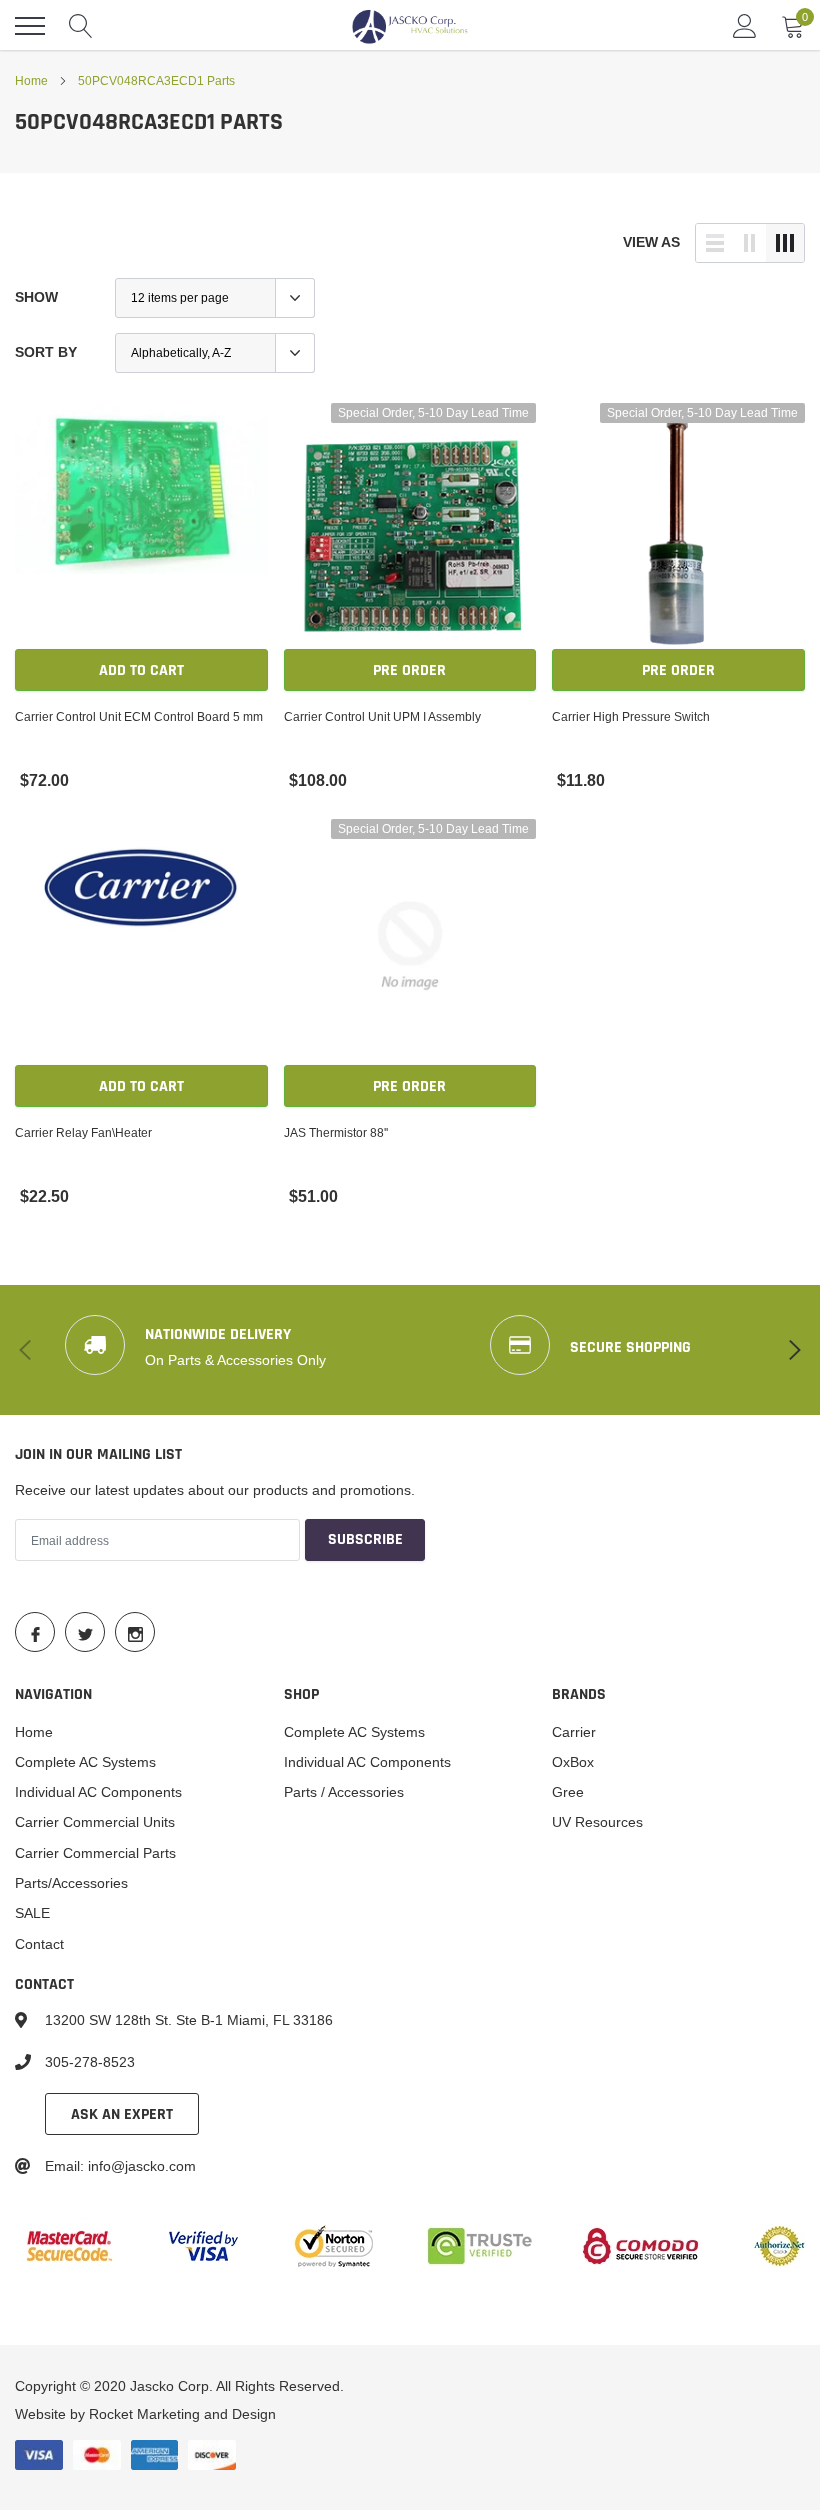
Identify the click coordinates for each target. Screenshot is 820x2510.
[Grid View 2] (750, 243)
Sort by (46, 352)
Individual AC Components (98, 1792)
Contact (39, 1944)
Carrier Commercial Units (95, 1822)
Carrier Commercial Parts (95, 1853)
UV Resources (597, 1822)
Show (36, 297)
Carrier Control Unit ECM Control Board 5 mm (139, 716)
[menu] (30, 26)
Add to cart (141, 670)
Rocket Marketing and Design (182, 2414)
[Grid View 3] (785, 243)
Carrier (574, 1732)
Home (31, 80)
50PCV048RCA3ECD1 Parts (156, 80)
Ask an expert (122, 2114)
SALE (32, 1913)
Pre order (409, 670)
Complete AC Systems (85, 1762)
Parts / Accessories (344, 1792)
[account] (745, 26)
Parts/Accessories (71, 1883)
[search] (81, 26)
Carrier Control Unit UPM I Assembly (382, 716)
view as (651, 242)
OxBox (573, 1762)
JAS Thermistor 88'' (336, 1132)
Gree (568, 1792)
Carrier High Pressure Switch (631, 716)
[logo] (410, 26)
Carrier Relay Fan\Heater (83, 1132)
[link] (141, 529)
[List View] (715, 243)
